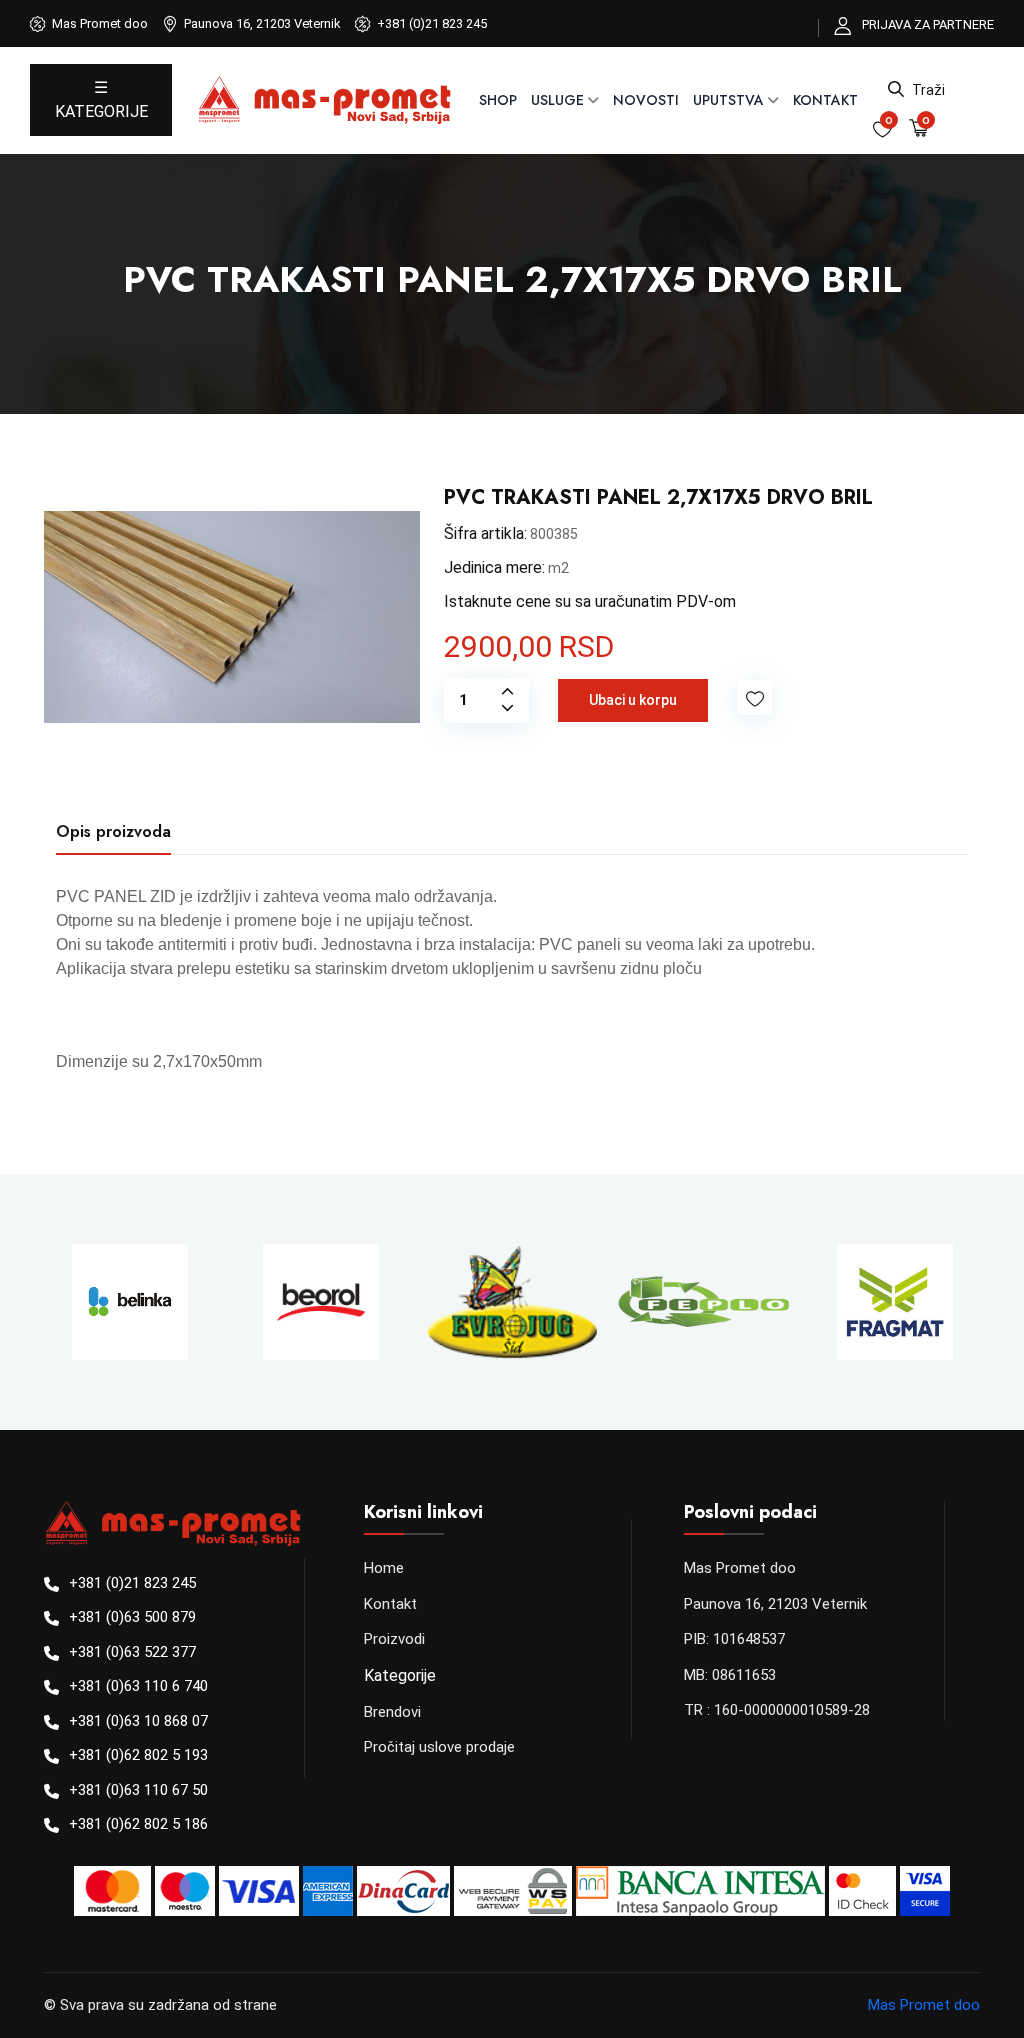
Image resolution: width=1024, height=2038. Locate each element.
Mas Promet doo (740, 1568)
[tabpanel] (512, 979)
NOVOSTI (646, 100)
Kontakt (825, 100)
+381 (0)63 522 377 (132, 1652)
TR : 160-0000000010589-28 (777, 1710)
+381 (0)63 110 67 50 (138, 1790)
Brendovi (392, 1712)
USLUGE (557, 100)
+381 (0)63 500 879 (132, 1617)
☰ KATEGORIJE (101, 99)
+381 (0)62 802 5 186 (138, 1824)
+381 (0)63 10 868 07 (138, 1721)
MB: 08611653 (730, 1675)
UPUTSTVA (728, 100)
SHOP (498, 100)
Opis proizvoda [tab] (113, 831)
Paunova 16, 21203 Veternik (775, 1604)
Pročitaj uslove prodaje (439, 1747)
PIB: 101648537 (734, 1639)
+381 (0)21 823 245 (432, 23)
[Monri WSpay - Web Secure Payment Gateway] (513, 1898)
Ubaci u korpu (633, 700)
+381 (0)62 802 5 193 (138, 1755)
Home (384, 1568)
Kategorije (400, 1675)
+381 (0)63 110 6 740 (138, 1686)
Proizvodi (394, 1639)
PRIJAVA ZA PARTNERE (928, 24)
